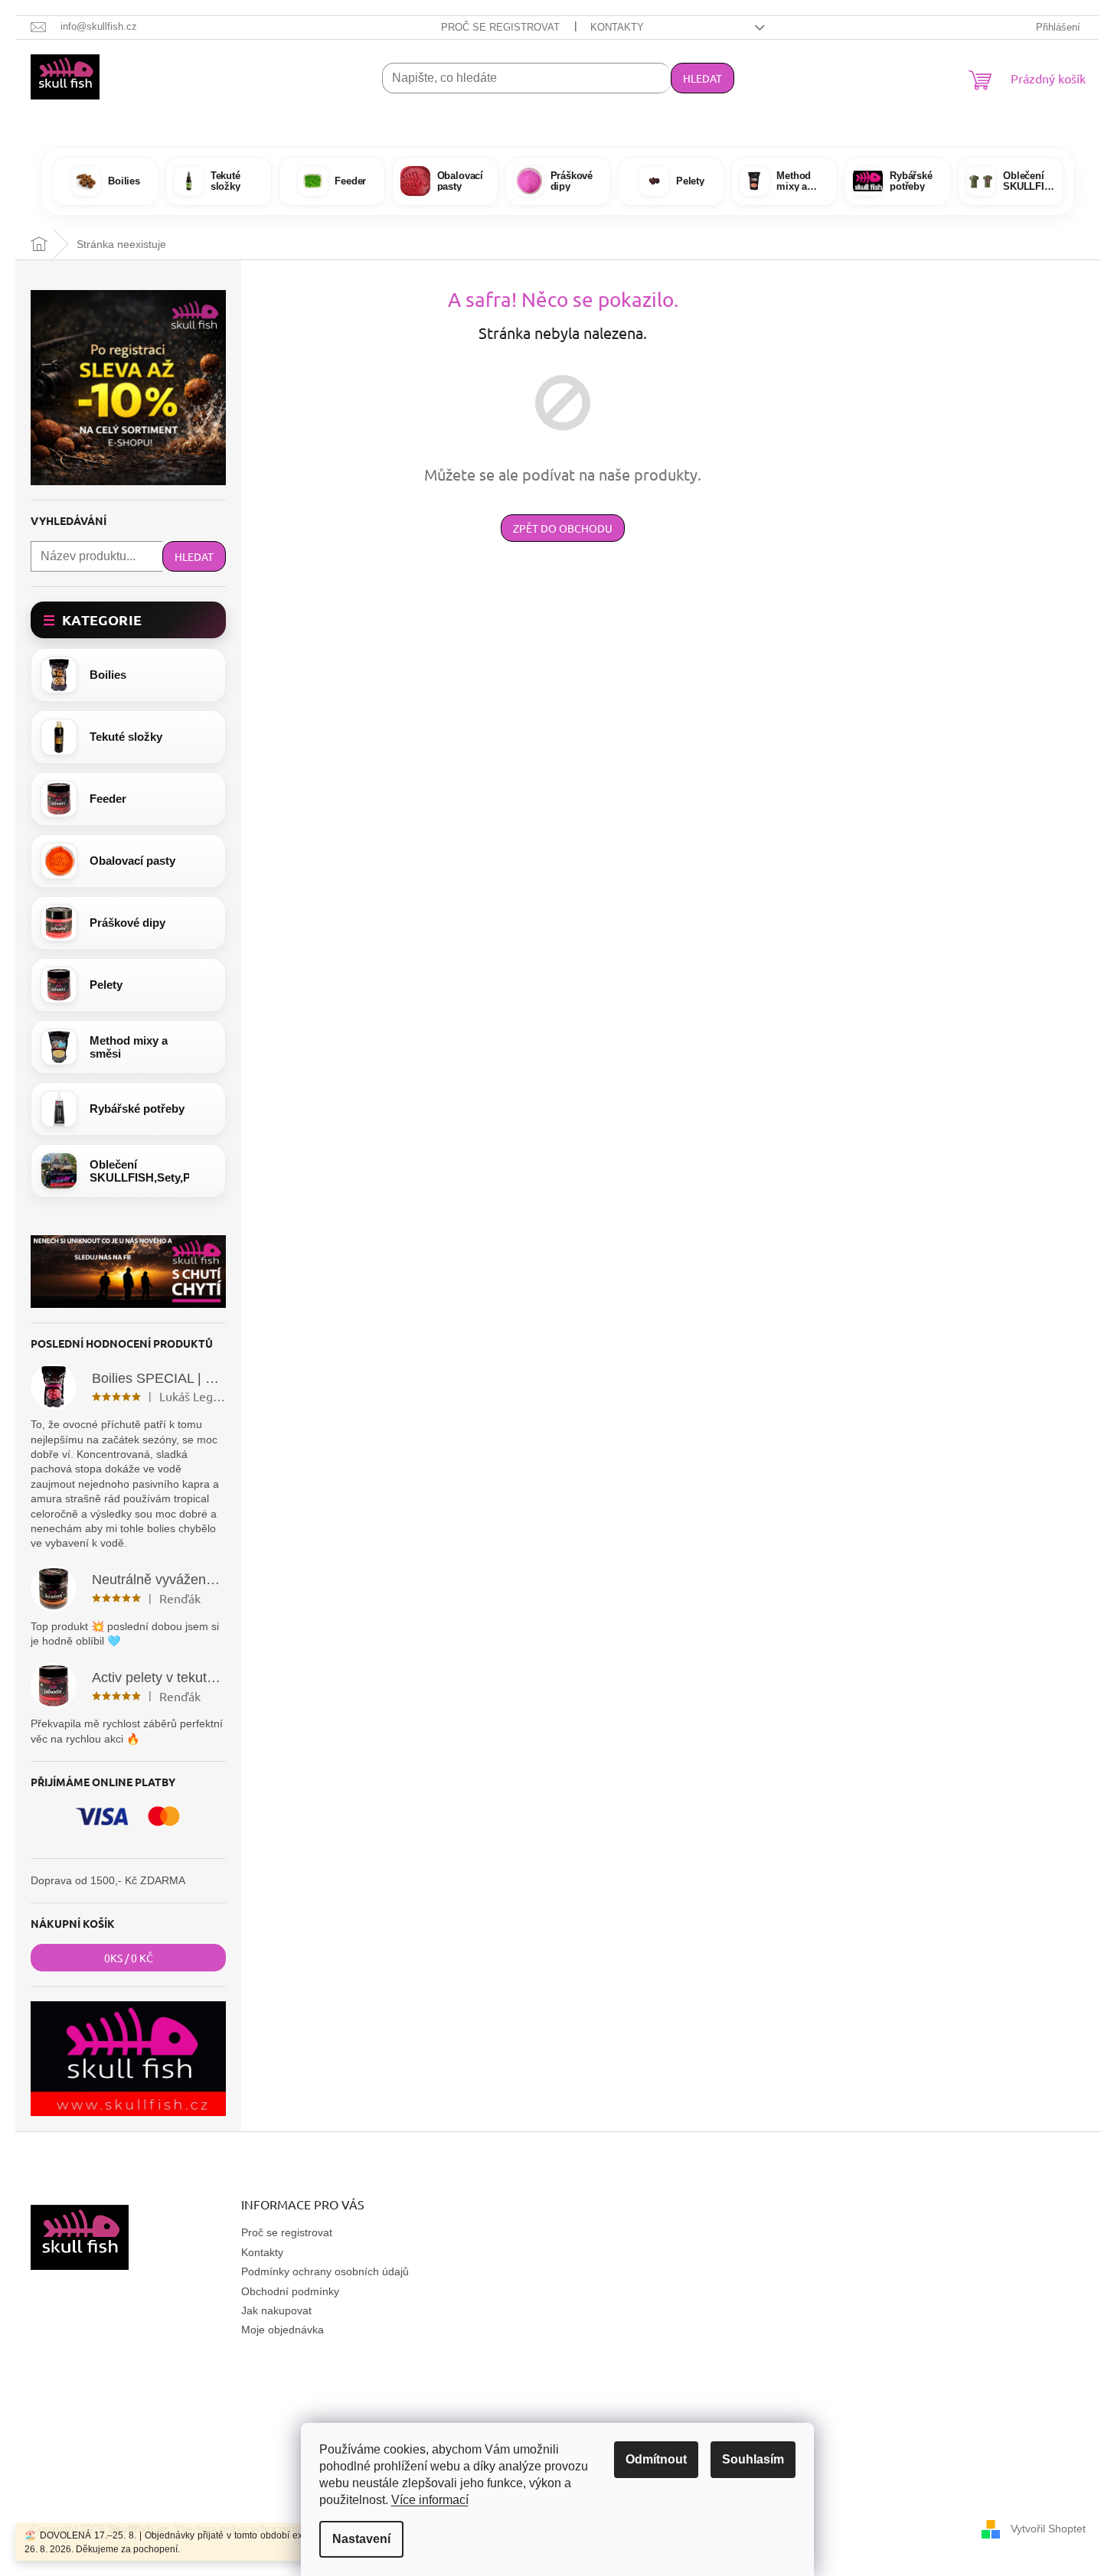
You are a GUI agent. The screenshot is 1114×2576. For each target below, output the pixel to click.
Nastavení (361, 2539)
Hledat (702, 78)
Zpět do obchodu (563, 528)
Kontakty (617, 27)
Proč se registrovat (500, 27)
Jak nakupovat (276, 2310)
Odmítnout (656, 2459)
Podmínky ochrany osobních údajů (325, 2271)
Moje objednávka (283, 2330)
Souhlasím (753, 2459)
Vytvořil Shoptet (1048, 2529)
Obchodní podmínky (290, 2291)
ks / (129, 1958)
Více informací (430, 2500)
